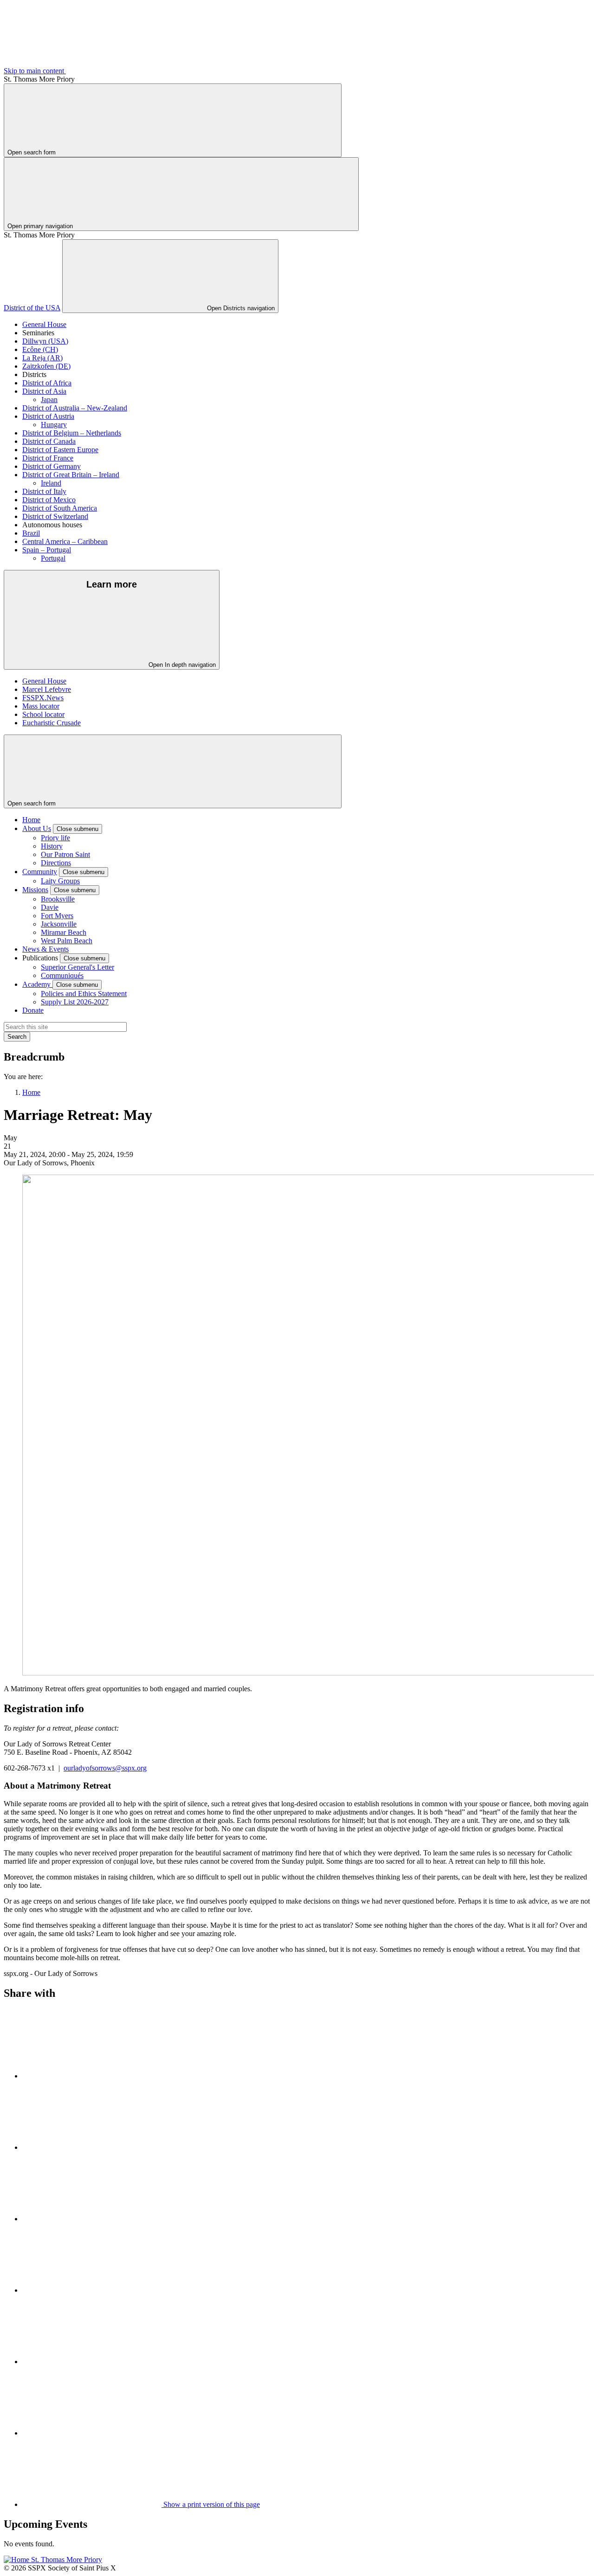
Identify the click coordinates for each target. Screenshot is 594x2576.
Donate (33, 1010)
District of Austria (48, 416)
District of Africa (47, 383)
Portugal (53, 558)
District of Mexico (49, 500)
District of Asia (44, 391)
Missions (35, 890)
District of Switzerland (55, 516)
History (52, 846)
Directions (56, 863)
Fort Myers (57, 916)
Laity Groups (60, 881)
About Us (37, 828)
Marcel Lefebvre (47, 689)
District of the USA (32, 308)
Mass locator (41, 706)
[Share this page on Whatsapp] (92, 2290)
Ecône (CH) (40, 349)
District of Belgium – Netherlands (72, 433)
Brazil (31, 533)
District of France (48, 458)
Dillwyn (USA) (45, 341)
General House (44, 324)
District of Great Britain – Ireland (71, 475)
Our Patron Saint (65, 854)
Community (40, 872)
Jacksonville (59, 924)
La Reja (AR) (42, 358)
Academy (37, 984)
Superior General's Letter (77, 967)
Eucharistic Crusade (52, 723)
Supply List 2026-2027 (75, 1002)
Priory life (55, 838)
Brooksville (58, 899)
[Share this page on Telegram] (92, 2433)
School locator (43, 714)
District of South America (60, 508)
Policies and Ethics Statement (84, 994)
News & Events (45, 949)
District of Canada (49, 441)
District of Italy (44, 491)
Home (31, 820)
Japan (49, 400)
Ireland (51, 483)
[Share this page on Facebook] (92, 2147)
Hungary (54, 425)
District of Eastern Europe (60, 450)
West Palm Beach (67, 941)
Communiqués (62, 975)
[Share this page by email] (92, 2219)
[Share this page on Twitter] (92, 2076)
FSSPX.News (43, 698)
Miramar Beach (64, 932)
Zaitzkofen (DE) (46, 366)
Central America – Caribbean (65, 541)
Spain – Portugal (47, 550)
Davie (50, 907)
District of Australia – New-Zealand (75, 408)
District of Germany (52, 466)
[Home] (53, 2560)
